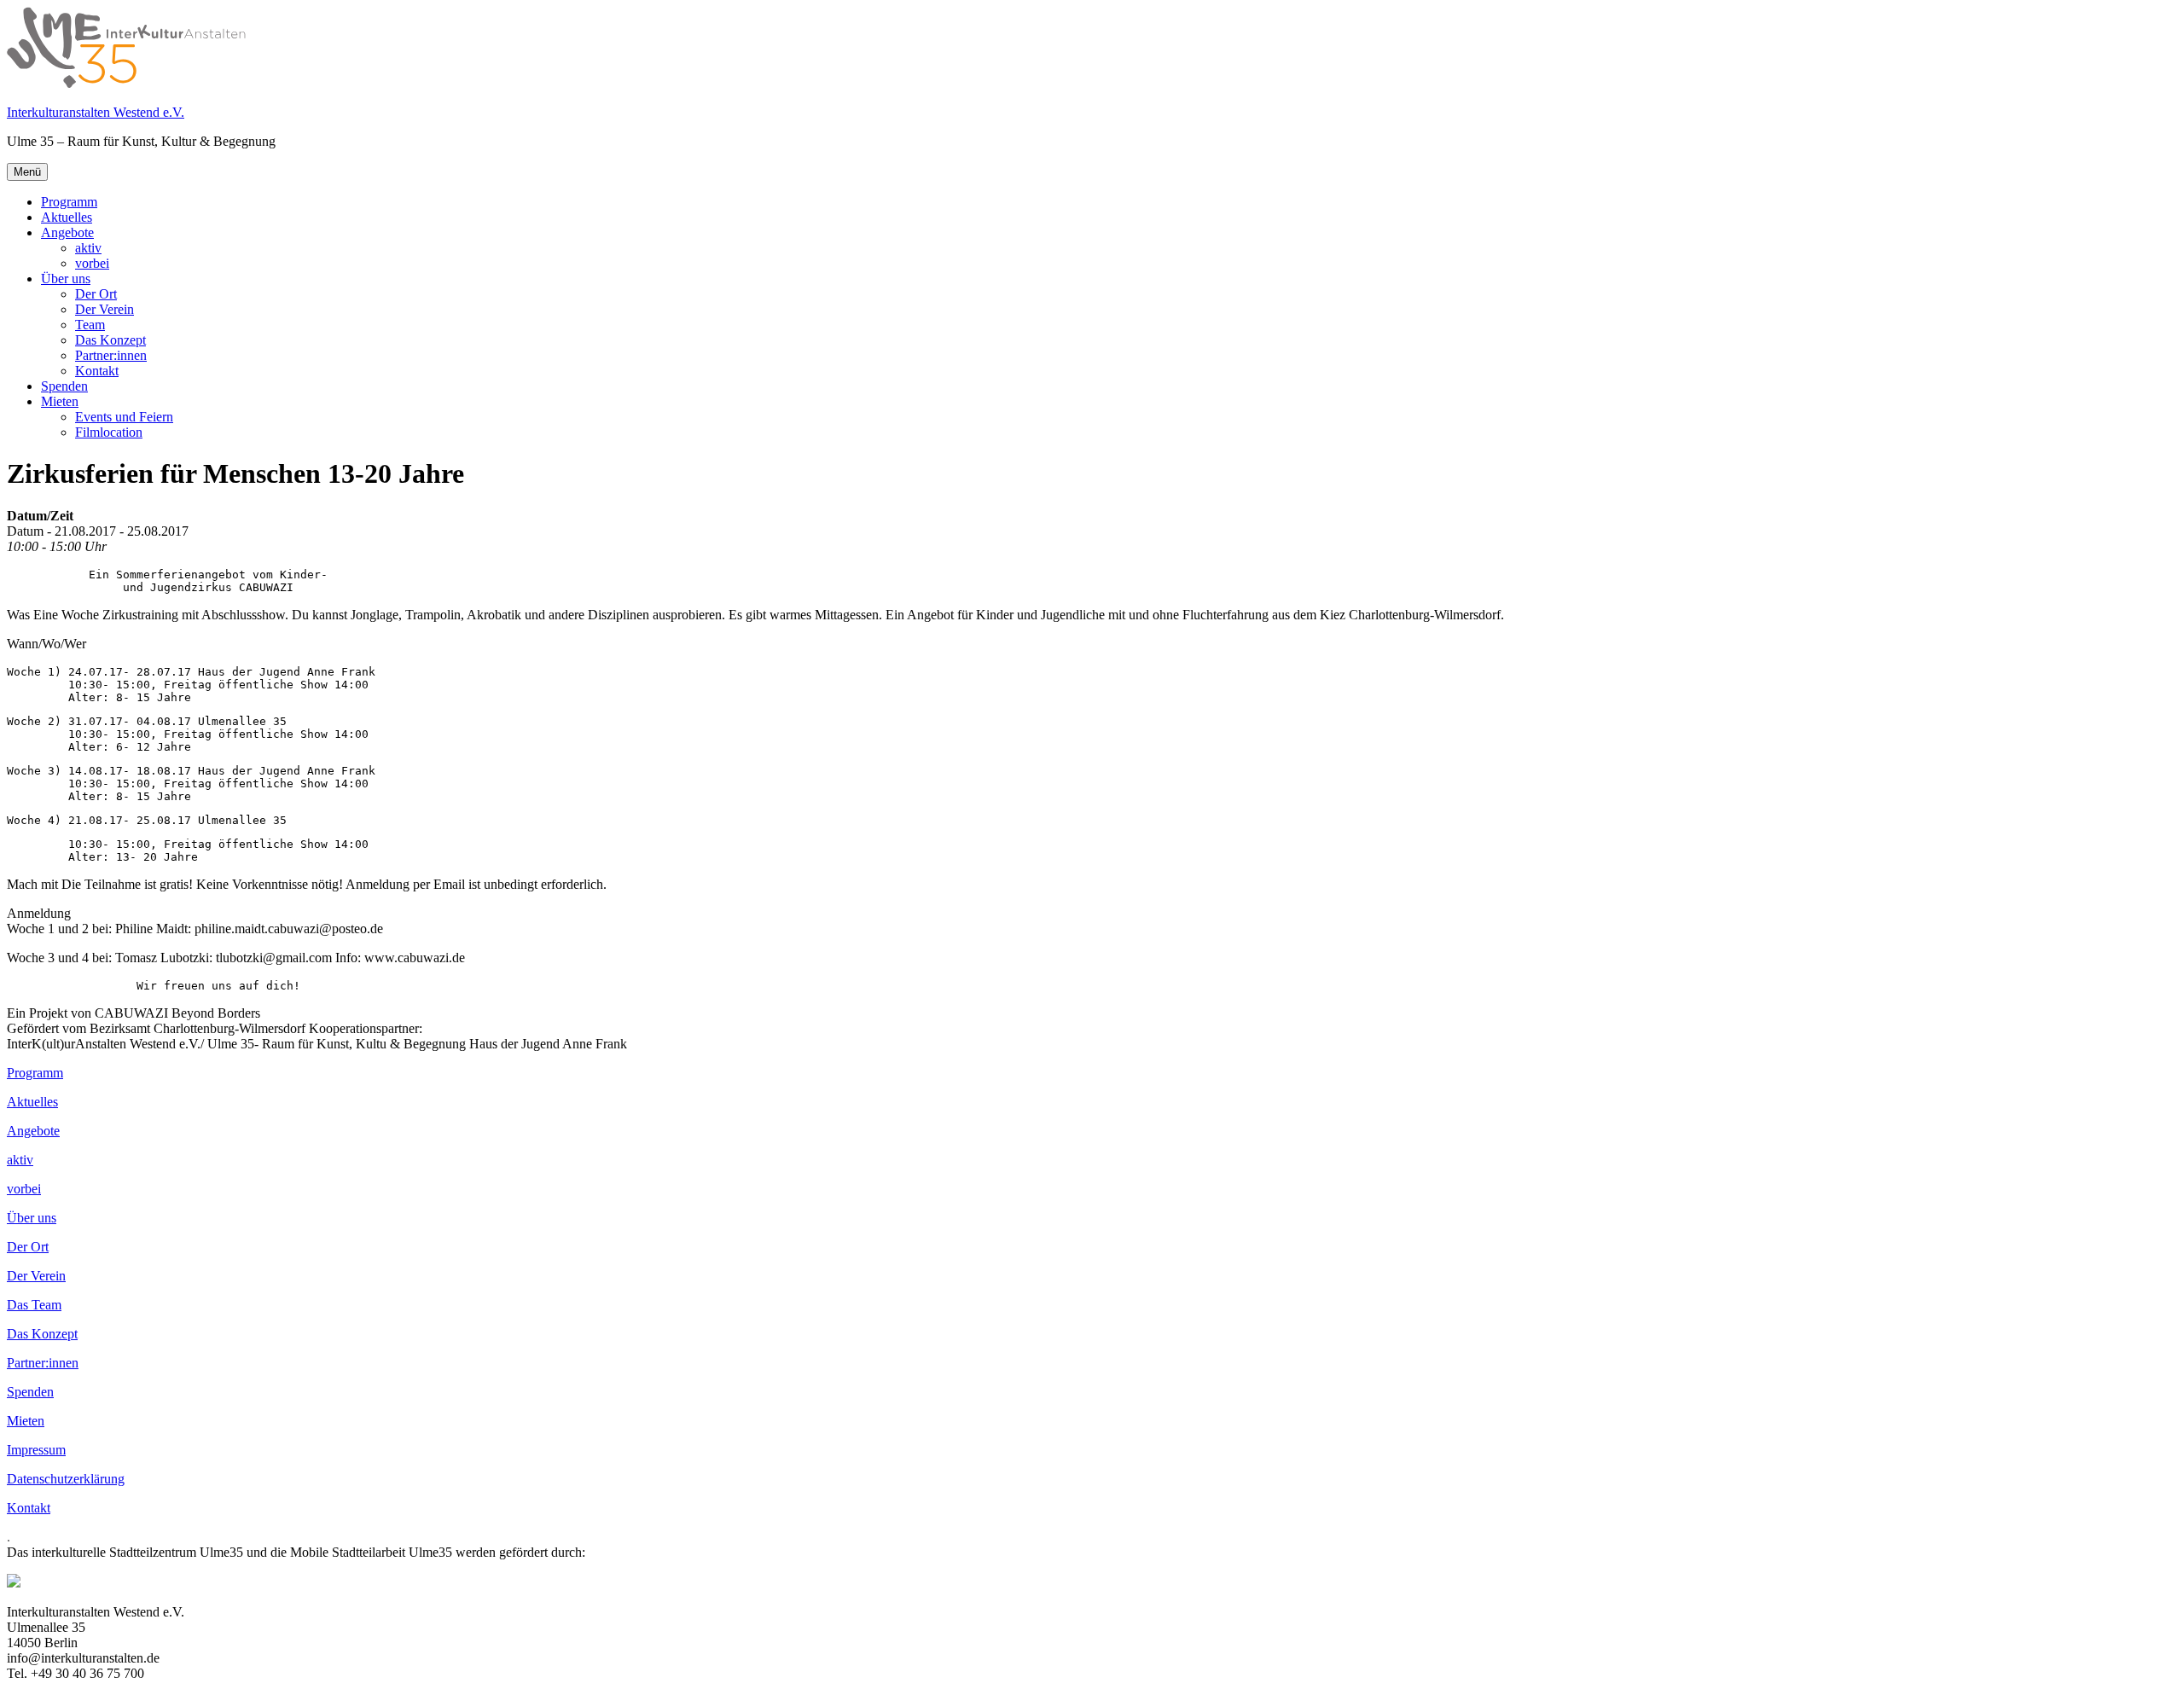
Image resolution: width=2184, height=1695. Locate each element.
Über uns (66, 279)
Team (90, 325)
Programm (69, 202)
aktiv (88, 248)
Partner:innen (111, 355)
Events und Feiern (124, 417)
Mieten (60, 401)
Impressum (36, 1450)
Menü (27, 172)
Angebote (67, 232)
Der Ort (96, 294)
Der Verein (105, 309)
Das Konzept (110, 340)
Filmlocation (109, 432)
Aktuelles (67, 217)
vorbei (92, 263)
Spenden (64, 386)
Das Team (34, 1305)
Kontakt (97, 371)
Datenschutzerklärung (66, 1479)
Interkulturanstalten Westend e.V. (96, 112)
